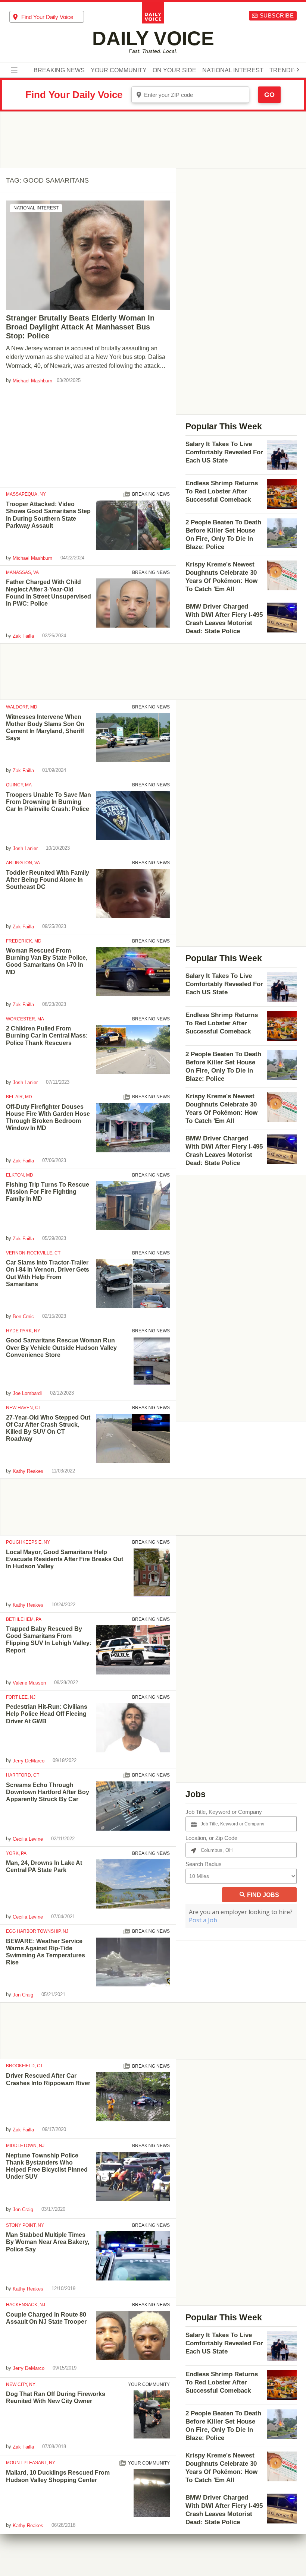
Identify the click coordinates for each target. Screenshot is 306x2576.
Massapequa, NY (26, 494)
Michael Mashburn (32, 381)
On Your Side (174, 70)
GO (269, 95)
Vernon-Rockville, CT (33, 1253)
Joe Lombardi (27, 1393)
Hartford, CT (23, 1775)
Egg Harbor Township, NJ (37, 1931)
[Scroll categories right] (298, 70)
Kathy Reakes (28, 1471)
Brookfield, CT (24, 2066)
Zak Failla (23, 636)
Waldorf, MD (22, 707)
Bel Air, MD (19, 1097)
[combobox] (47, 17)
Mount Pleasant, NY (31, 2463)
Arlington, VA (23, 863)
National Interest (233, 70)
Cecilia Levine (28, 1839)
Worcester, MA (25, 1019)
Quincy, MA (19, 785)
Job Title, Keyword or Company (224, 1812)
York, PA (16, 1853)
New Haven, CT (24, 1408)
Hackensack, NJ (26, 2305)
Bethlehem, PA (24, 1619)
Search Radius (204, 1864)
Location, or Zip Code (211, 1838)
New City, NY (21, 2384)
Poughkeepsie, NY (28, 1542)
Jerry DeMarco (29, 1761)
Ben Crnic (23, 1317)
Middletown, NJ (25, 2146)
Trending (285, 70)
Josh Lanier (25, 848)
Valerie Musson (29, 1683)
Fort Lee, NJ (21, 1697)
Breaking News (59, 70)
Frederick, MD (24, 941)
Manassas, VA (22, 572)
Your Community (119, 70)
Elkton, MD (20, 1175)
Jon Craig (23, 1995)
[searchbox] (53, 17)
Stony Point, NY (25, 2225)
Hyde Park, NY (23, 1331)
